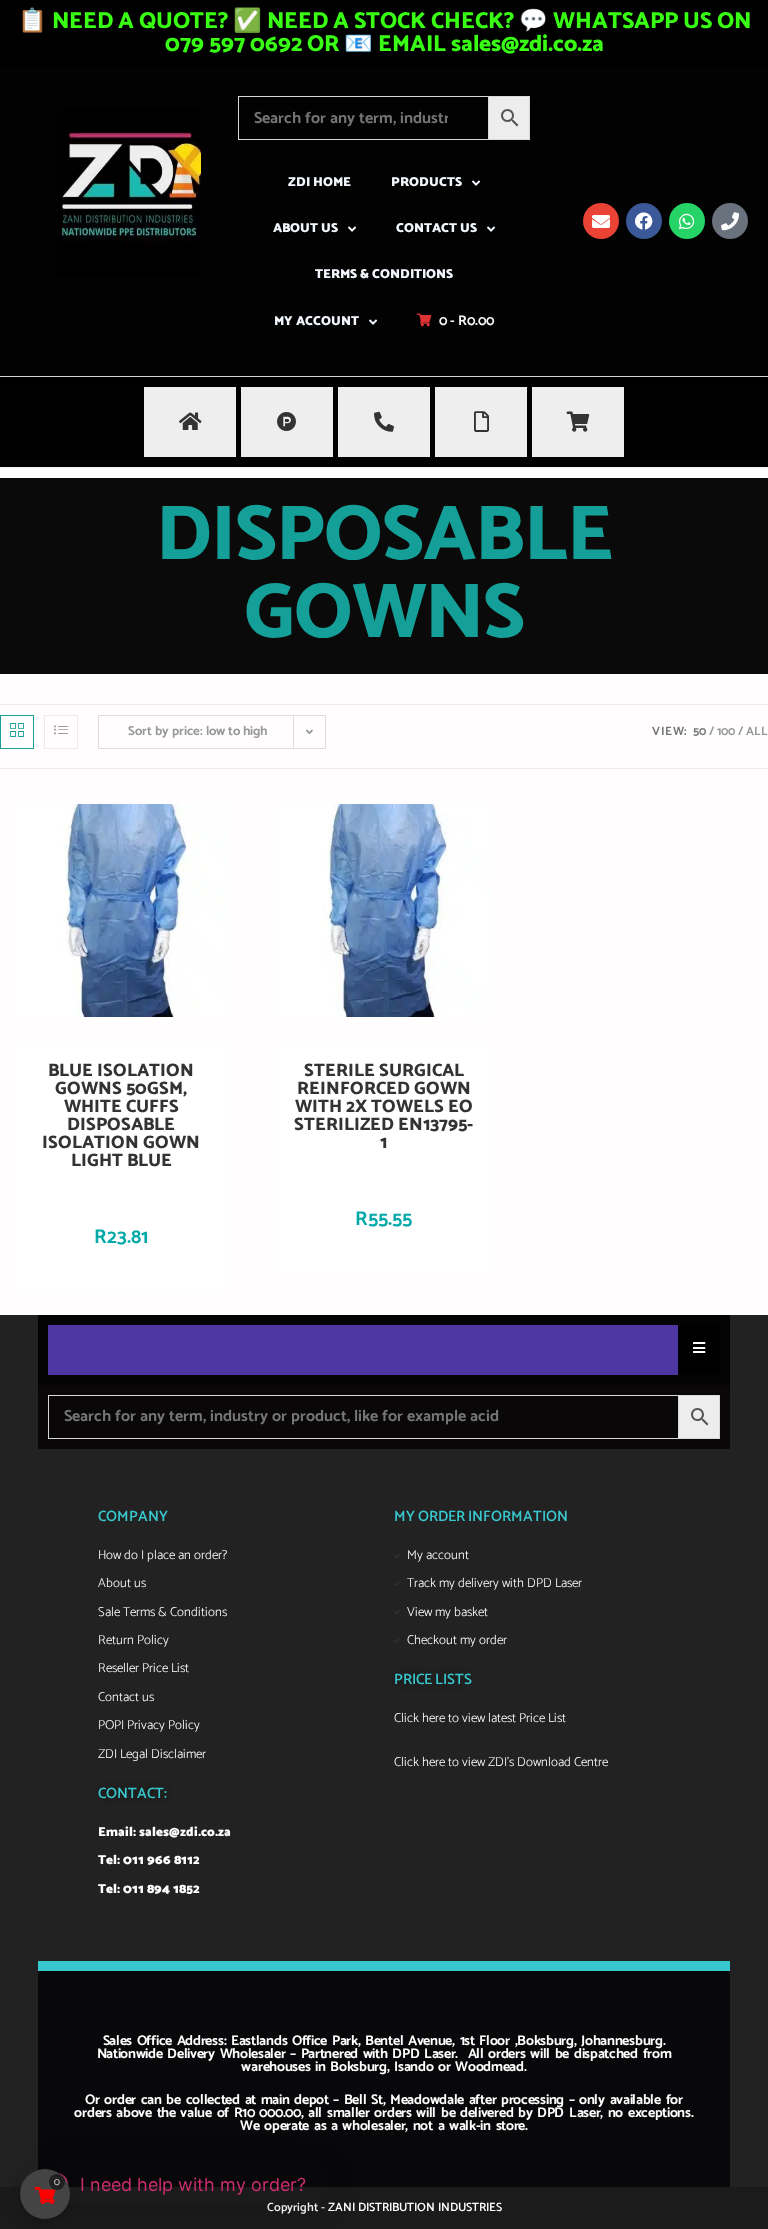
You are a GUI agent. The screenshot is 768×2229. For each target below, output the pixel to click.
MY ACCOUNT (316, 321)
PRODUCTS (426, 182)
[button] (175, 2185)
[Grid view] (17, 732)
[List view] (61, 732)
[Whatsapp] (687, 221)
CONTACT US (436, 228)
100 (726, 731)
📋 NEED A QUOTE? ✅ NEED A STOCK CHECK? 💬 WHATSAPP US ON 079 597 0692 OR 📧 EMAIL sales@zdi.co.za (384, 33)
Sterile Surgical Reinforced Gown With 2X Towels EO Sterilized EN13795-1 (383, 1107)
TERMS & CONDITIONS (384, 274)
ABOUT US (305, 228)
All (757, 731)
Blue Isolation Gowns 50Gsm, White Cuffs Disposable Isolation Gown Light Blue (121, 1116)
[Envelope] (601, 221)
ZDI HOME (319, 182)
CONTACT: (132, 1793)
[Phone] (730, 221)
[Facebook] (644, 221)
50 (699, 731)
